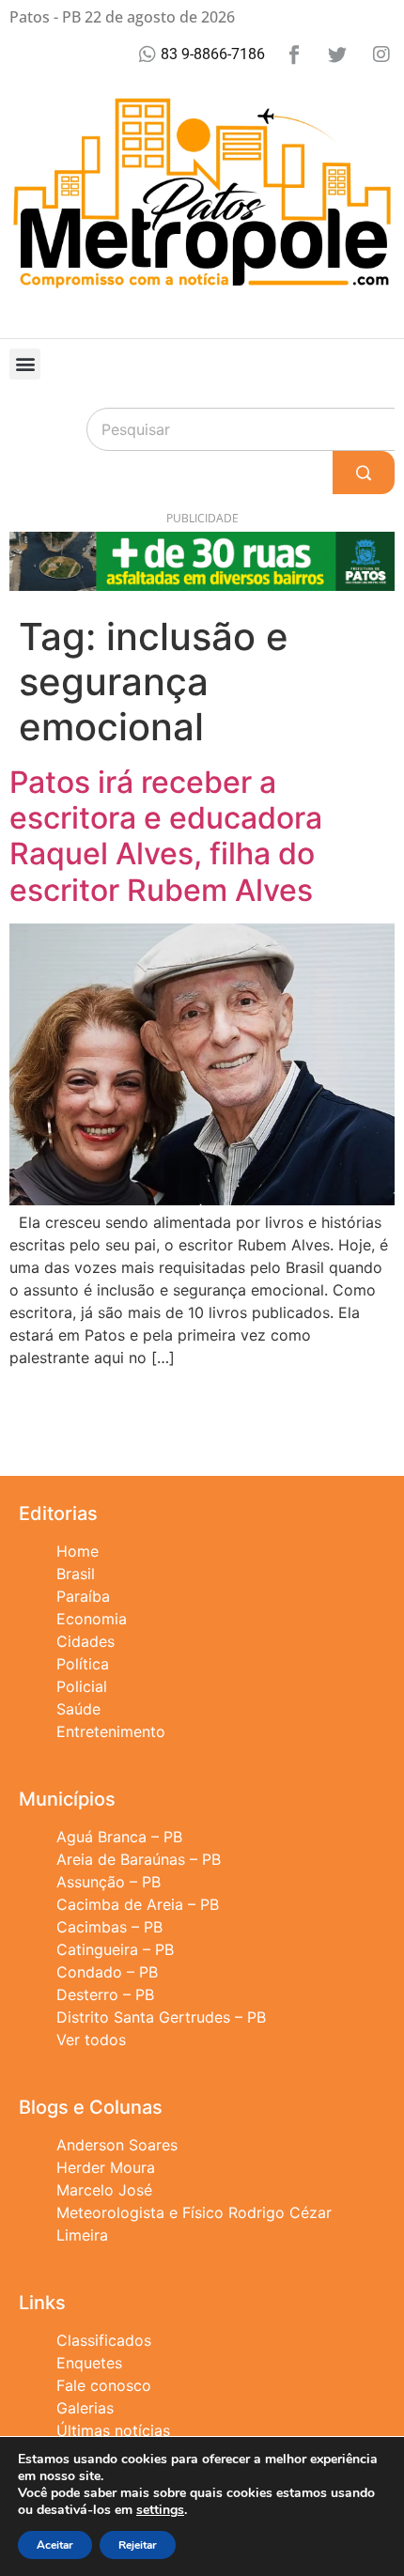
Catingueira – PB (115, 1949)
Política (83, 1664)
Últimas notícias (113, 2430)
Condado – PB (107, 1972)
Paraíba (83, 1596)
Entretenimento (111, 1731)
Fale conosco (104, 2385)
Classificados (104, 2340)
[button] (25, 364)
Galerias (85, 2408)
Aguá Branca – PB (119, 1837)
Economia (92, 1619)
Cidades (85, 1641)
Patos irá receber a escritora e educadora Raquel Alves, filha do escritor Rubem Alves (166, 836)
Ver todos (91, 2040)
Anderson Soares (117, 2145)
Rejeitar (138, 2545)
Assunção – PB (109, 1882)
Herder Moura (106, 2167)
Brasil (76, 1574)
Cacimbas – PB (109, 1927)
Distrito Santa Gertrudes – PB (161, 2017)
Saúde (78, 1709)
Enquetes (89, 2363)
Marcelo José (104, 2190)
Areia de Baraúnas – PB (139, 1859)
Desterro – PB (105, 1994)
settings (160, 2510)
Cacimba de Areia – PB (138, 1904)
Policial (82, 1686)
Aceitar (55, 2545)
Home (78, 1551)
